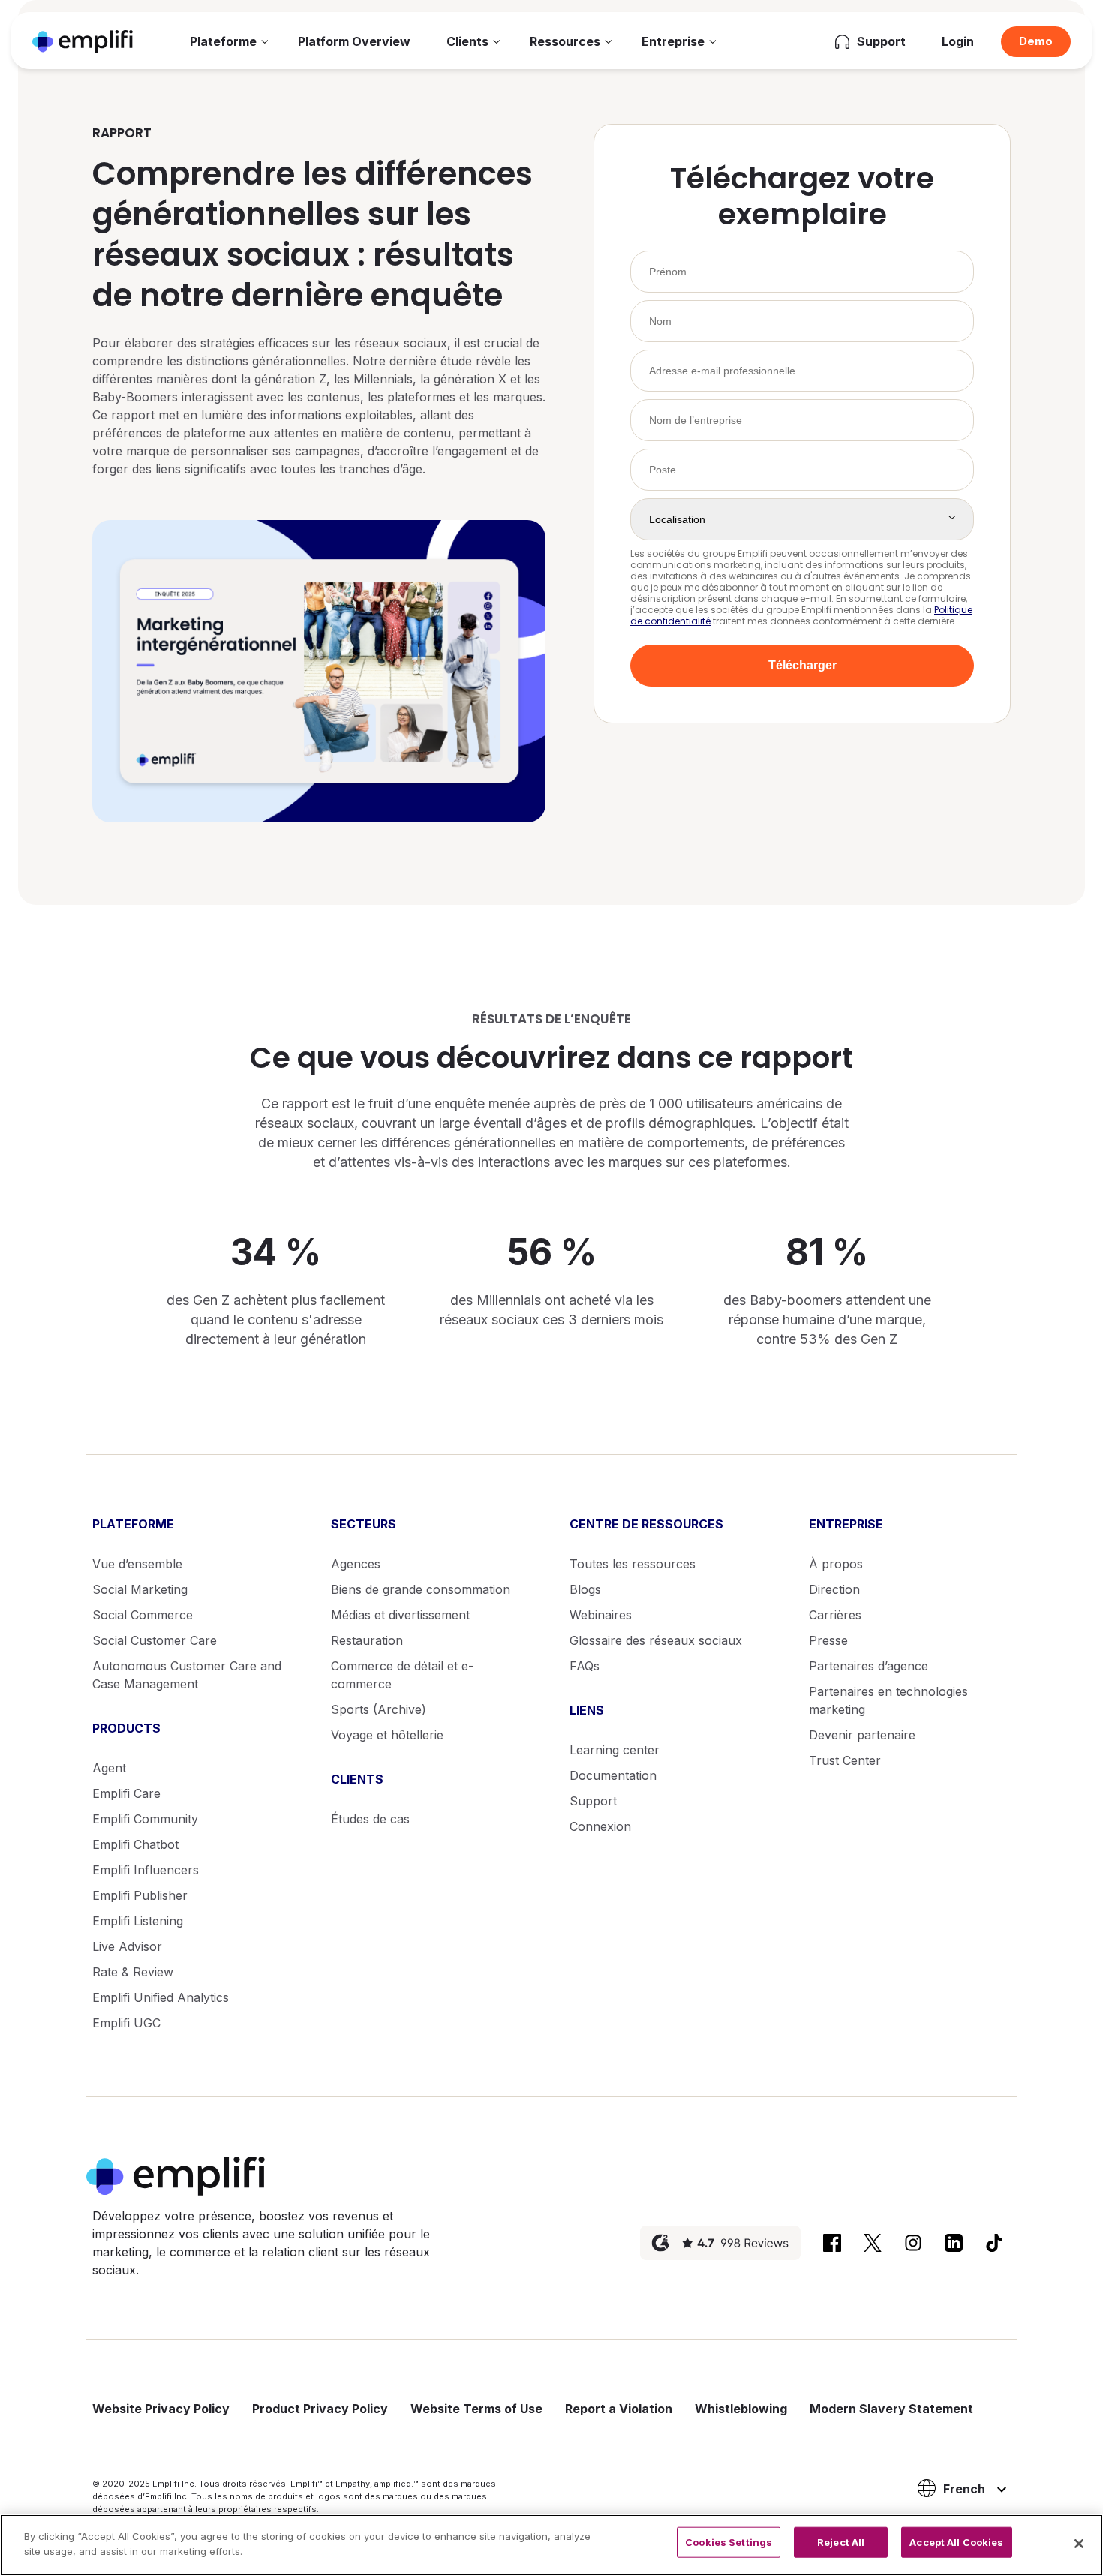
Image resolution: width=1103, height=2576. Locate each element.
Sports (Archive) (379, 1709)
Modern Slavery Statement (891, 2409)
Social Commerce (143, 1615)
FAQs (585, 1666)
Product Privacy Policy (320, 2409)
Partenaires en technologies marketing (888, 1700)
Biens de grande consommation (421, 1589)
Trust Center (845, 1760)
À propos (836, 1564)
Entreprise (673, 41)
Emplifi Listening (138, 1921)
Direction (834, 1589)
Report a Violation (619, 2409)
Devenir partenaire (862, 1735)
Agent (109, 1768)
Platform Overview (354, 41)
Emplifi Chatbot (135, 1844)
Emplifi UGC (126, 2023)
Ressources (565, 41)
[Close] (1079, 2544)
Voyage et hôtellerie (387, 1735)
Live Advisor (127, 1946)
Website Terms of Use (476, 2409)
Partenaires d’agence (869, 1666)
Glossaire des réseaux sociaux (656, 1640)
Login (958, 41)
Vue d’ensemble (137, 1564)
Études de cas (370, 1819)
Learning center (615, 1750)
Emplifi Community (145, 1819)
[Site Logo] (83, 41)
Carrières (835, 1615)
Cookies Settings (729, 2542)
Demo (1036, 41)
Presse (828, 1640)
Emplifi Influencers (146, 1870)
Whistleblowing (741, 2409)
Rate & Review (133, 1972)
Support (593, 1801)
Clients (467, 41)
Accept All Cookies (956, 2542)
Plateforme (223, 41)
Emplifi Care (126, 1793)
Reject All (841, 2542)
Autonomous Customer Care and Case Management (187, 1675)
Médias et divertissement (400, 1615)
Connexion (600, 1826)
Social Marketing (140, 1589)
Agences (356, 1564)
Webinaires (601, 1615)
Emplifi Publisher (140, 1895)
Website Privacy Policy (161, 2409)
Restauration (367, 1640)
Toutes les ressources (633, 1564)
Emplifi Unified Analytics (161, 1997)
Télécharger (802, 665)
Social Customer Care (155, 1640)
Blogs (585, 1589)
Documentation (613, 1775)
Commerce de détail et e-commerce (402, 1675)
